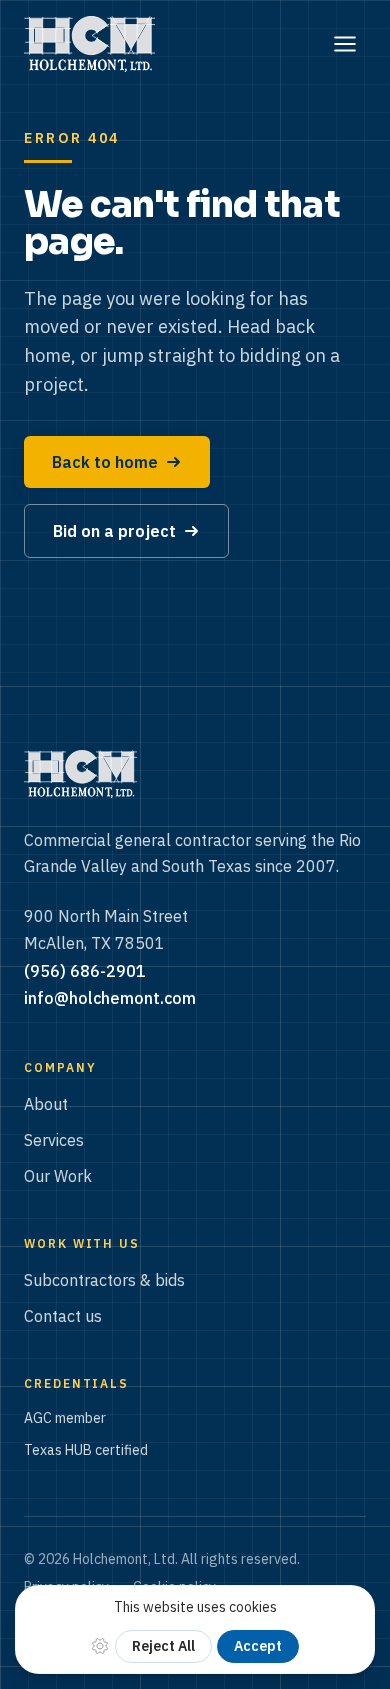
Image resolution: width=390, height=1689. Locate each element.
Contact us (63, 1316)
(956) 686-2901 (85, 971)
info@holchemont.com (110, 998)
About (46, 1104)
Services (54, 1140)
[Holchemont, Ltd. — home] (89, 44)
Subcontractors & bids (104, 1280)
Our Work (58, 1176)
